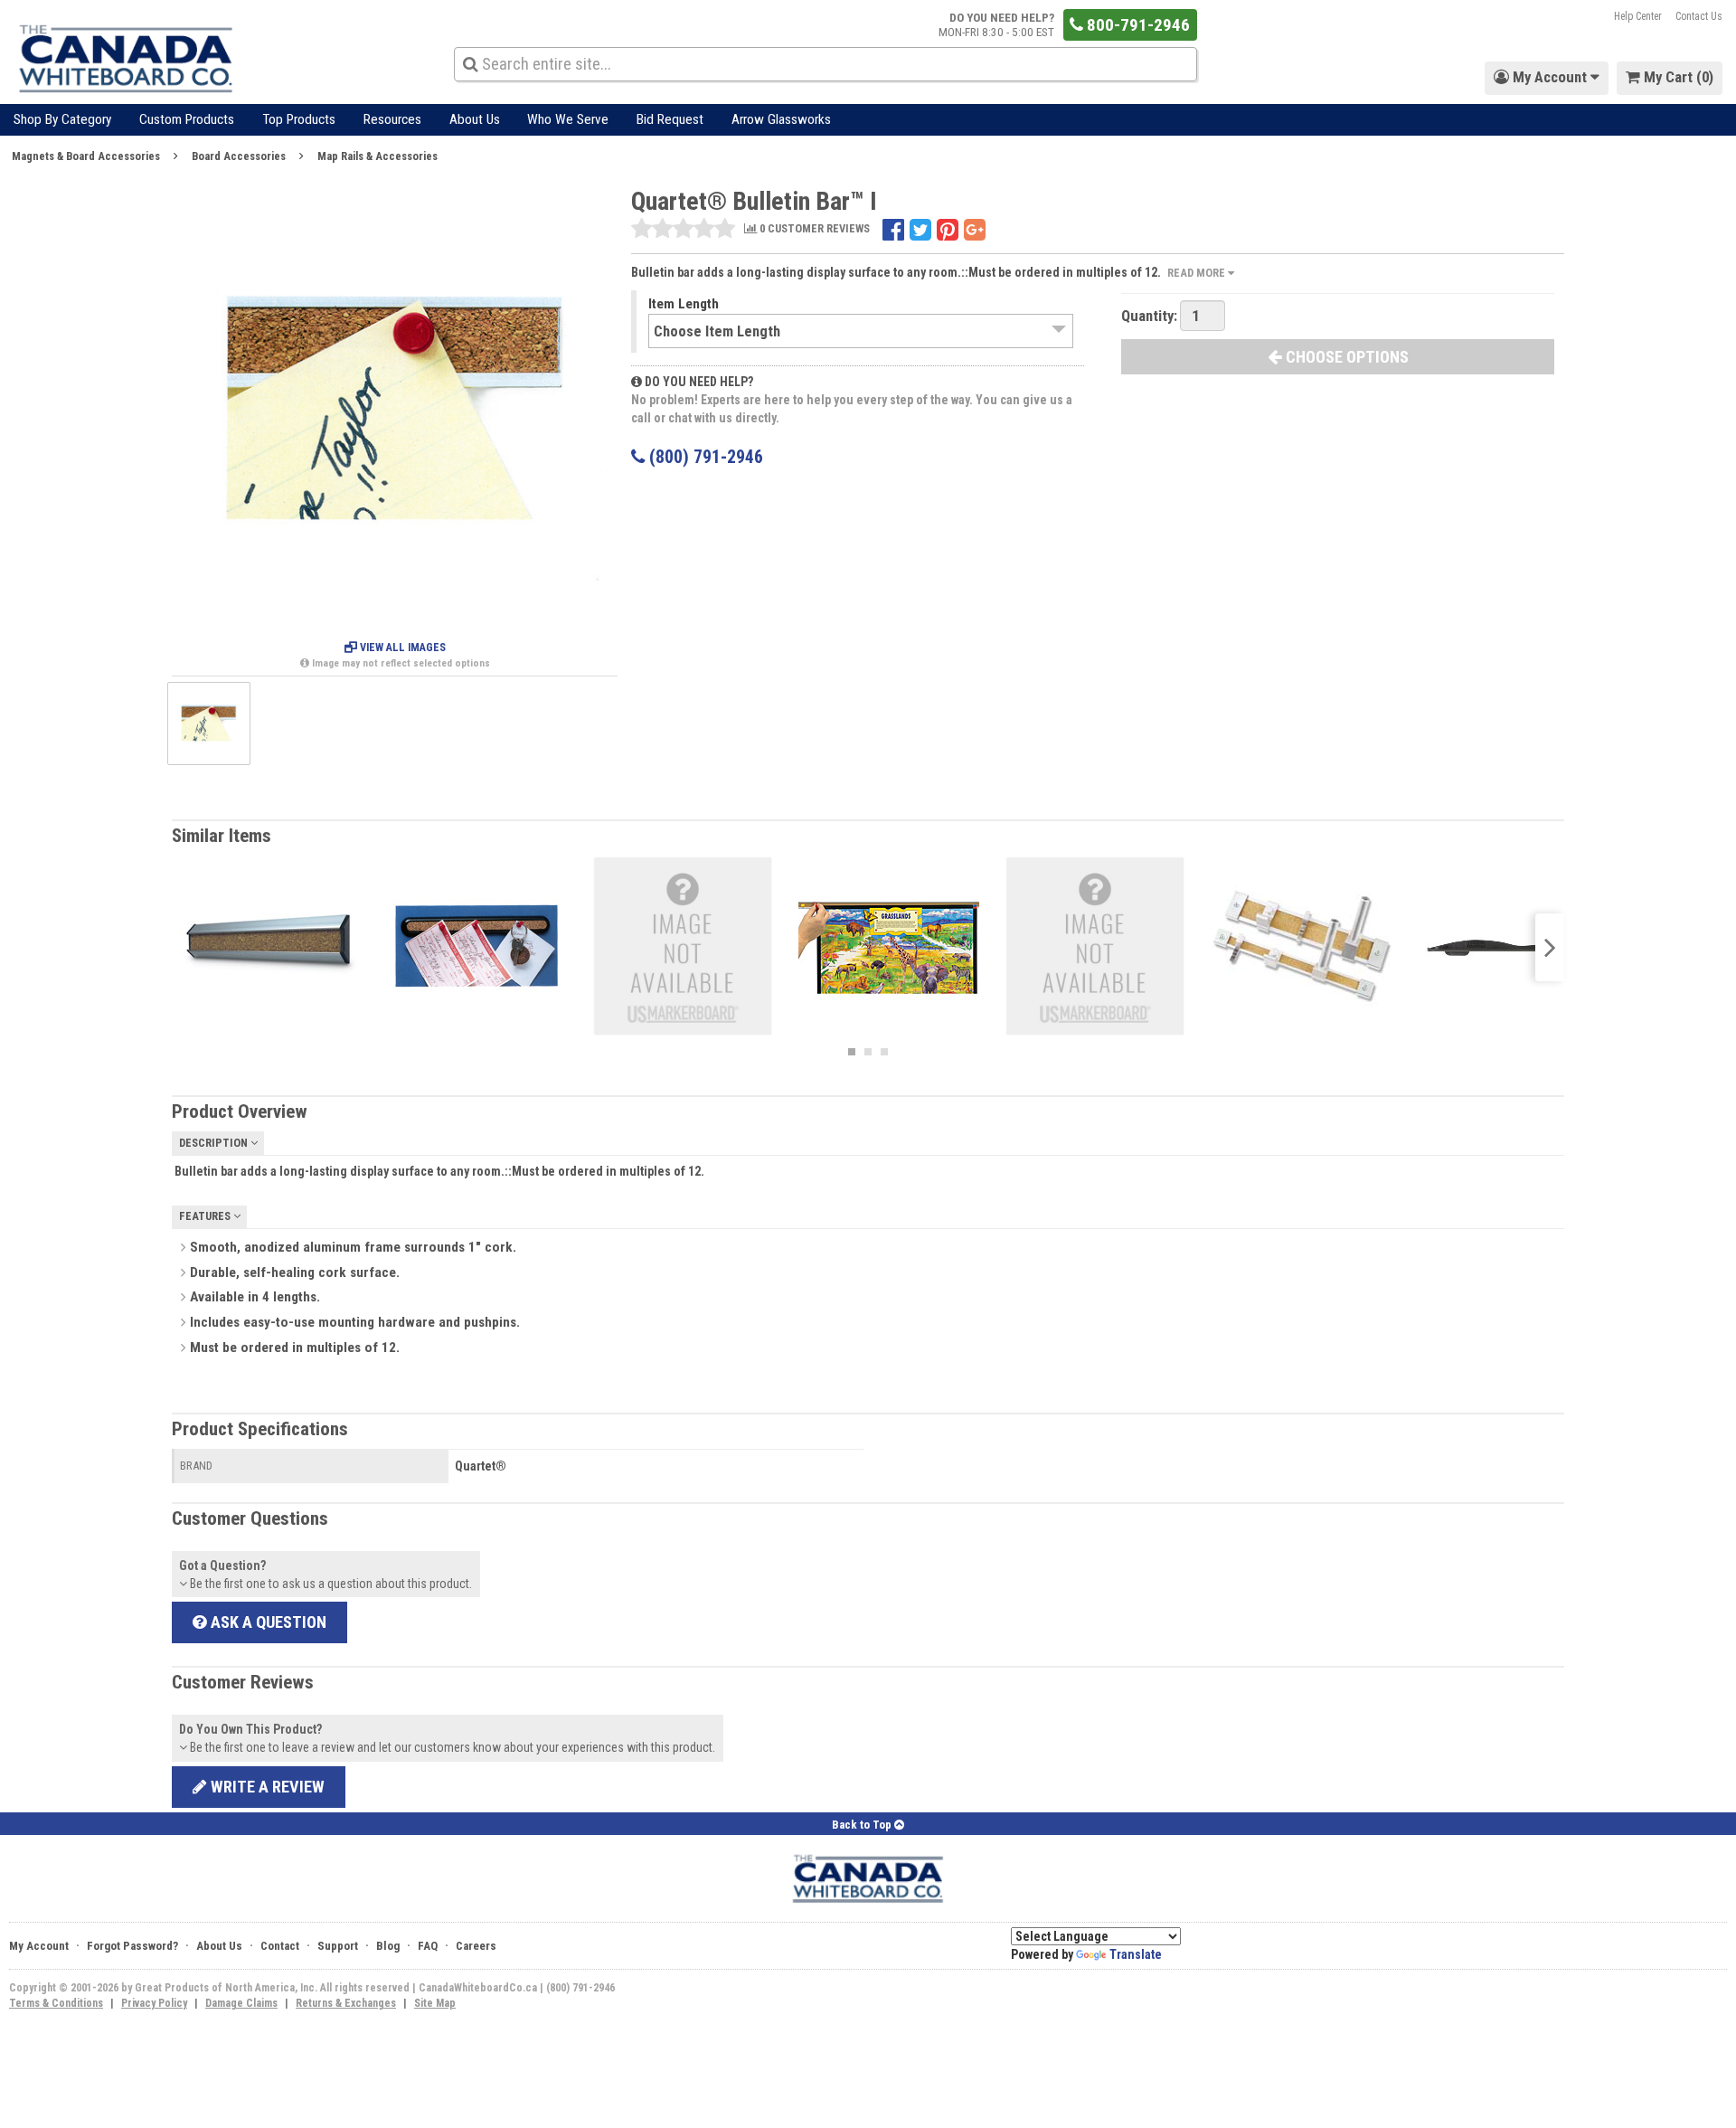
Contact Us (1699, 16)
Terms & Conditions (56, 2003)
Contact (280, 1946)
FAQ (428, 1946)
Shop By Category (62, 119)
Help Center (1638, 16)
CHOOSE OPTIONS (1345, 357)
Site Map (435, 2003)
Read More (1198, 273)
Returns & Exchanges (346, 2003)
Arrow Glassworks (781, 119)
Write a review (266, 1787)
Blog (388, 1946)
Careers (476, 1946)
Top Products (299, 119)
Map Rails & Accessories (377, 156)
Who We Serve (568, 119)
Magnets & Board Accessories (86, 156)
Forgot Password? (132, 1946)
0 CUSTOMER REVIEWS (813, 229)
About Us (475, 119)
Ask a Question (267, 1622)
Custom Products (187, 119)
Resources (392, 119)
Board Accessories (239, 156)
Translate (1136, 1954)
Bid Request (670, 119)
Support (338, 1946)
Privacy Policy (154, 2003)
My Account (39, 1946)
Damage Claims (241, 2003)
